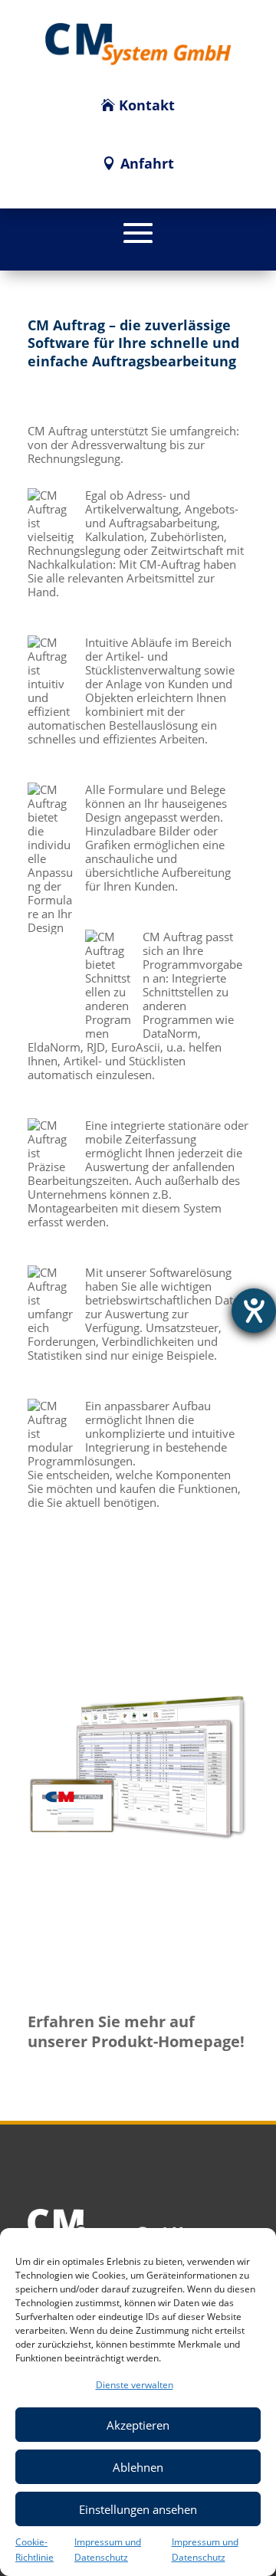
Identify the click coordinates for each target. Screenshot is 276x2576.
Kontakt (147, 105)
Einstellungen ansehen (138, 2509)
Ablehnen (138, 2467)
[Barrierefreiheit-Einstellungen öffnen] (254, 1311)
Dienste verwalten (135, 2385)
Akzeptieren (138, 2425)
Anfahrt (147, 163)
